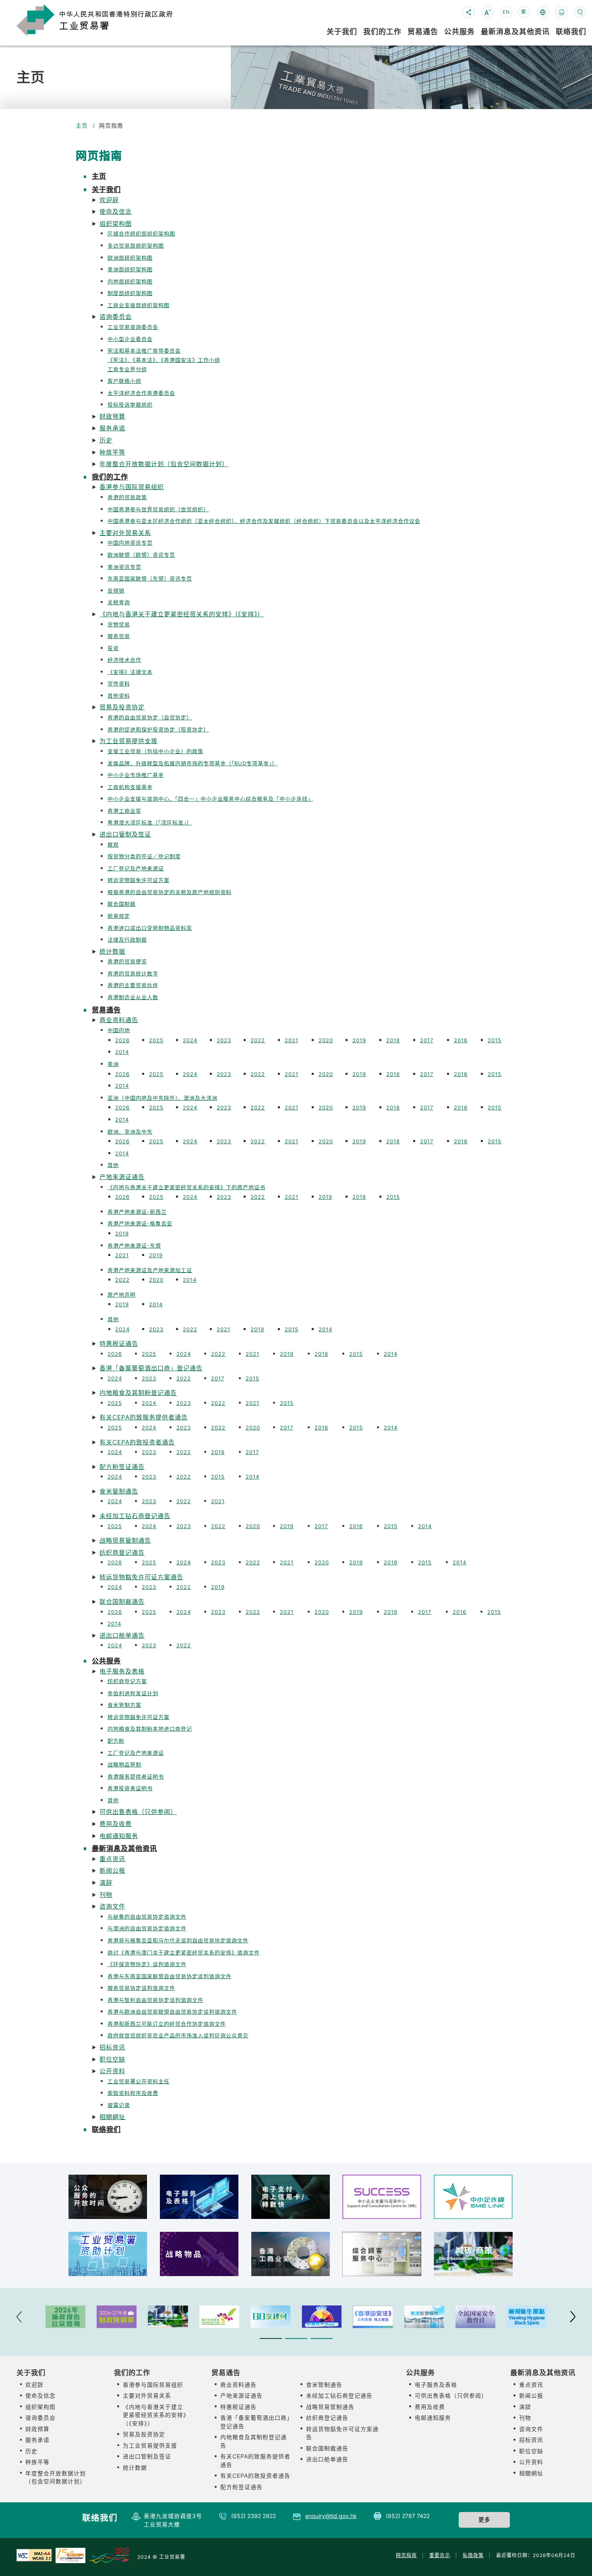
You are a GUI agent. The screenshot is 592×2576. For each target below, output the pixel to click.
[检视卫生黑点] (527, 2317)
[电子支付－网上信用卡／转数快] (291, 2197)
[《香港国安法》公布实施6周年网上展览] (373, 2317)
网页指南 (406, 2555)
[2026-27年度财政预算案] (117, 2317)
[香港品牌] (109, 2555)
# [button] (573, 2317)
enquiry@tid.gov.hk (331, 2516)
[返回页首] (573, 2559)
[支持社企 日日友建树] (270, 2317)
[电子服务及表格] (199, 2197)
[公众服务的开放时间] (108, 2197)
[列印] (561, 12)
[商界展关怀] (70, 2555)
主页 (82, 126)
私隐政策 (473, 2555)
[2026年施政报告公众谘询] (65, 2317)
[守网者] (322, 2317)
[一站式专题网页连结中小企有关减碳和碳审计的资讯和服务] (473, 2254)
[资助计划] (108, 2254)
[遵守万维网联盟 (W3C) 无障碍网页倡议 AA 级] (34, 2555)
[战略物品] (199, 2254)
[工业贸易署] (107, 19)
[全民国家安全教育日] (475, 2317)
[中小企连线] (473, 2197)
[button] (304, 195)
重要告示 (440, 2555)
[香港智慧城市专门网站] (424, 2317)
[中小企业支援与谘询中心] (382, 2197)
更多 (484, 2520)
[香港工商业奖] (291, 2254)
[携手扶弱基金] (219, 2317)
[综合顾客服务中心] (382, 2254)
